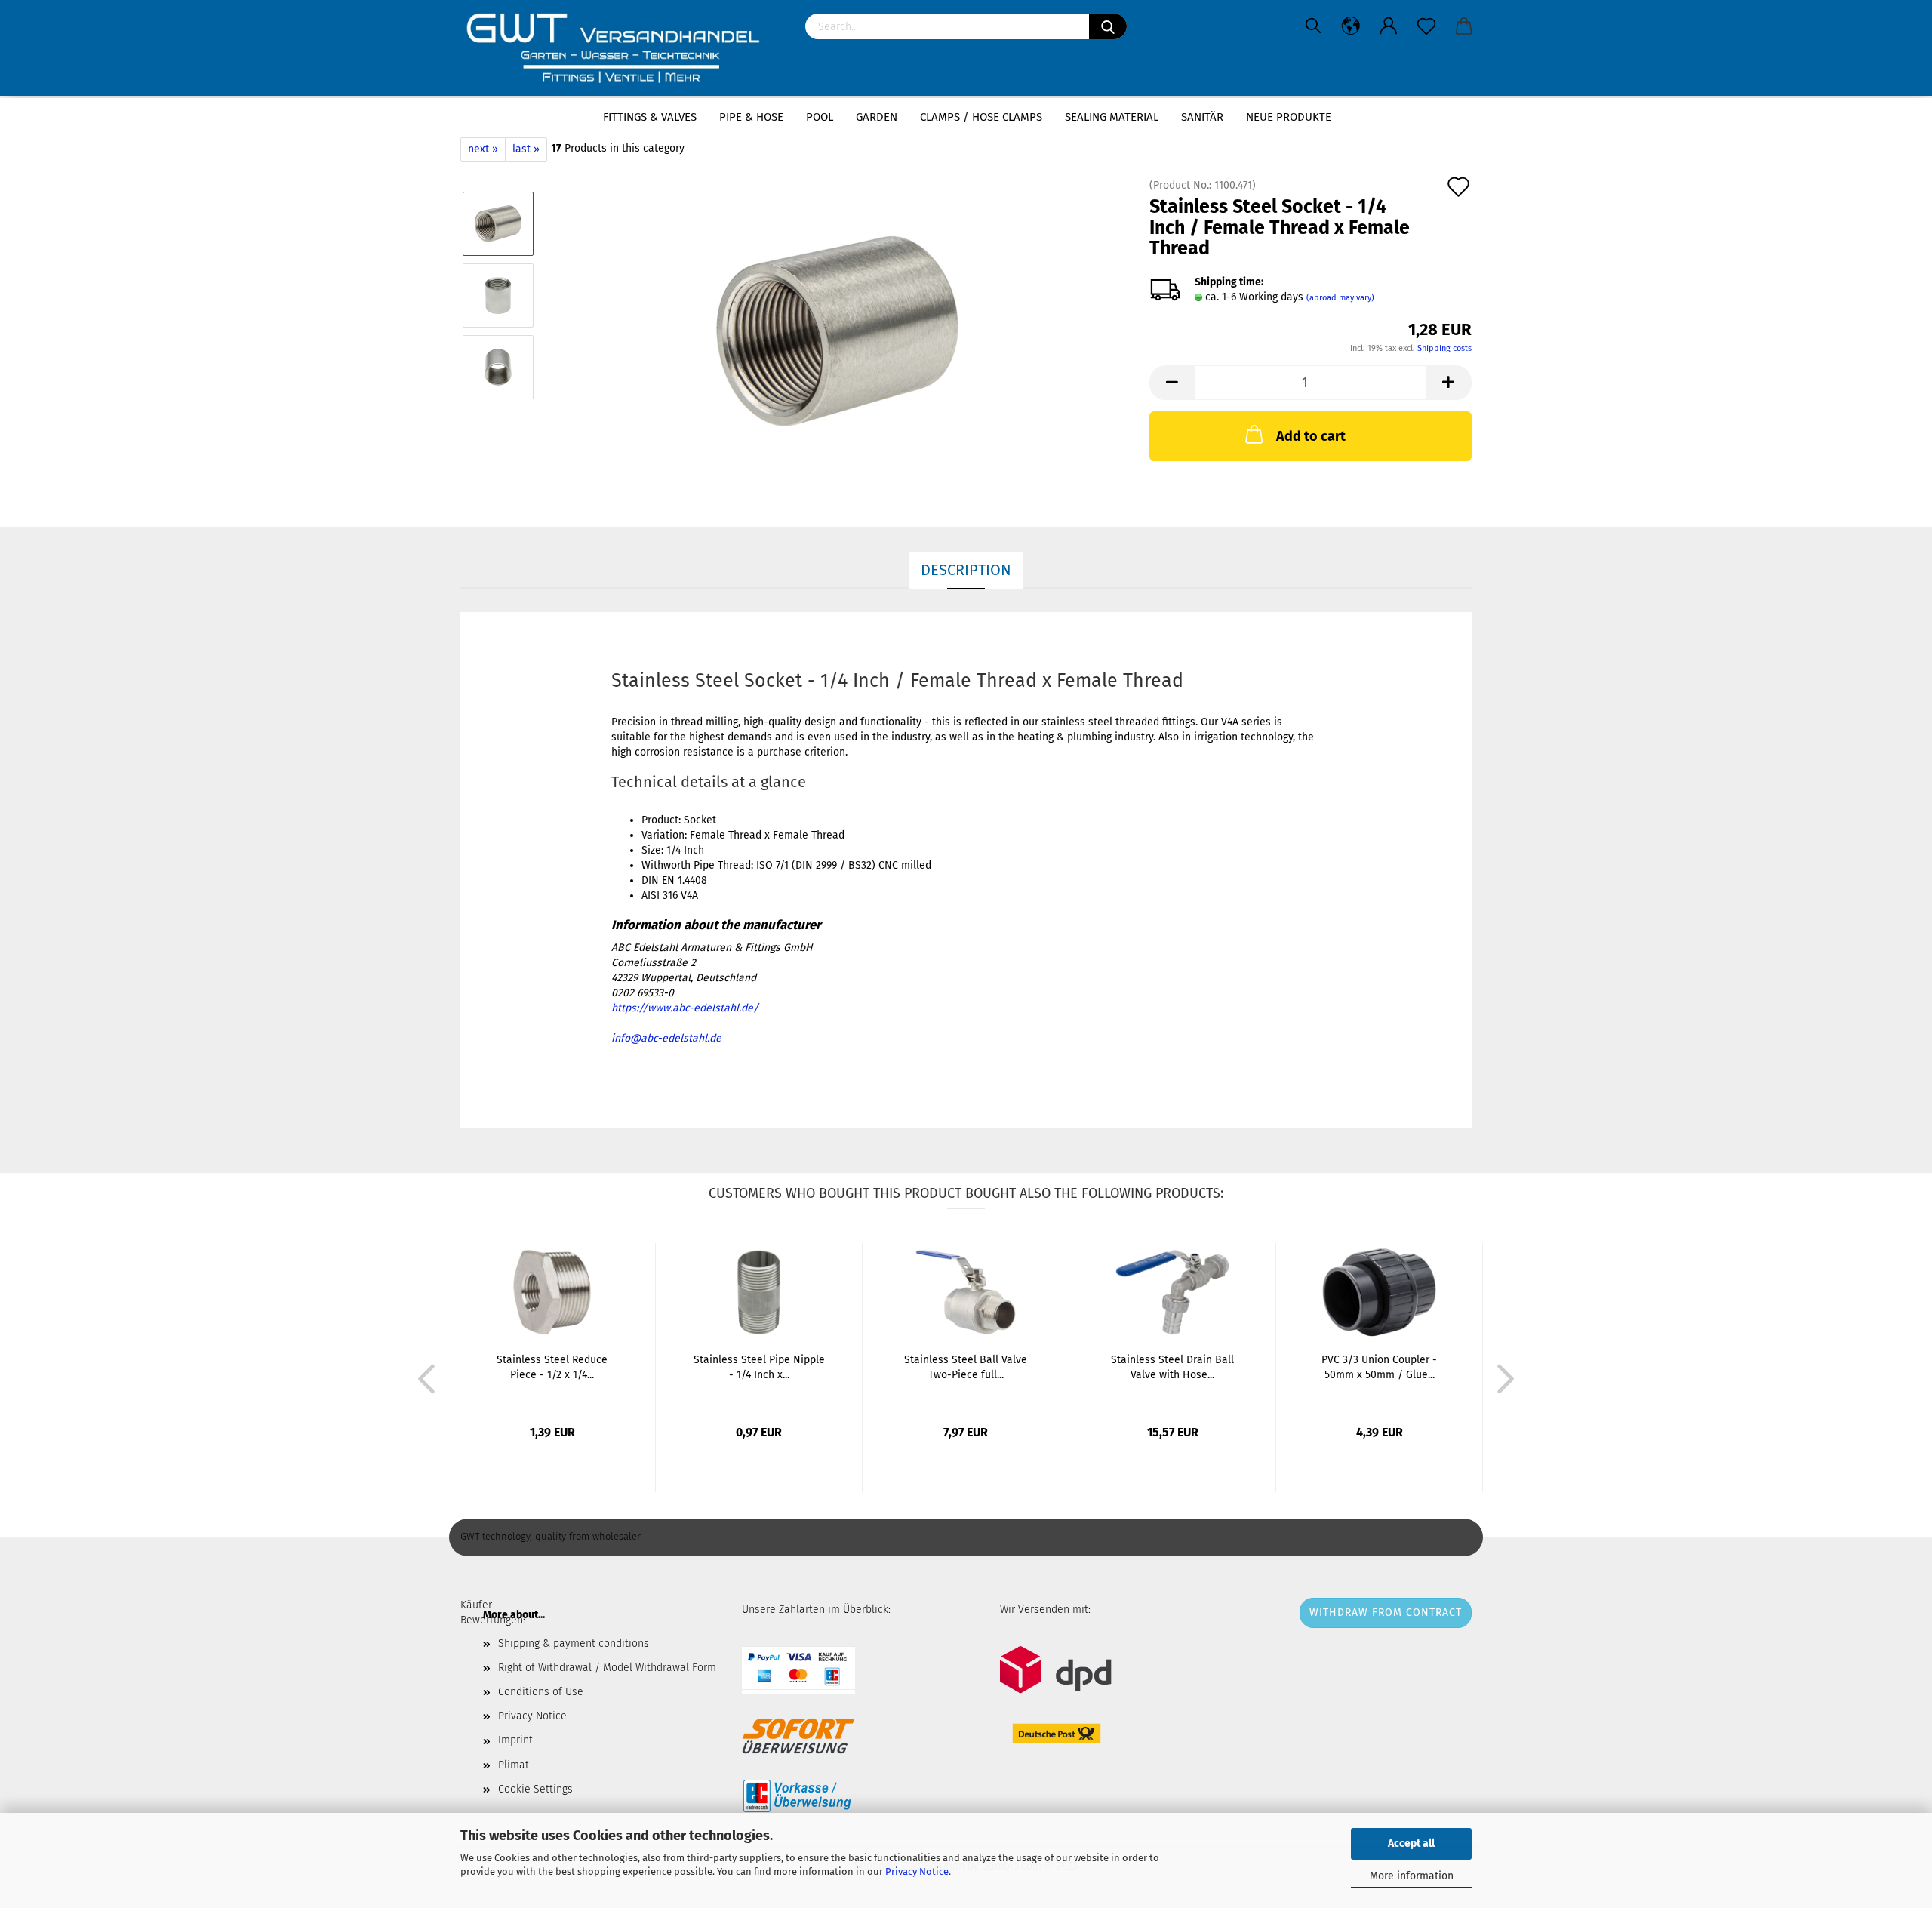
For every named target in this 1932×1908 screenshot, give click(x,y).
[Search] (1108, 26)
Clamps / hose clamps (981, 117)
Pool (820, 117)
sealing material (1112, 117)
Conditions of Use (541, 1692)
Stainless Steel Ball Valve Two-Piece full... (966, 1367)
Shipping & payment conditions (574, 1643)
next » (483, 149)
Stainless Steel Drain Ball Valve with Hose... (1172, 1367)
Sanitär (1202, 117)
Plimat (514, 1765)
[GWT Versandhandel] (621, 49)
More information (1412, 1876)
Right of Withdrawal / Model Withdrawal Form (607, 1668)
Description (966, 570)
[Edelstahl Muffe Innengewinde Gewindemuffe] (837, 331)
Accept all (1411, 1843)
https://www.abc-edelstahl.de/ (685, 1008)
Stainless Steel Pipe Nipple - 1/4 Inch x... (759, 1367)
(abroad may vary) (1340, 298)
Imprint (515, 1740)
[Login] (1389, 26)
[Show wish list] (1426, 26)
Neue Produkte (1289, 117)
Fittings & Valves (650, 117)
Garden (877, 117)
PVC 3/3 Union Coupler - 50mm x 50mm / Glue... (1379, 1367)
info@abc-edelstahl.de (666, 1038)
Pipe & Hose (751, 117)
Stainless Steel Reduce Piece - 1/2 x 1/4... (552, 1367)
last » (526, 149)
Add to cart (1311, 436)
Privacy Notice (917, 1871)
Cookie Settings (535, 1789)
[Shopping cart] (1464, 26)
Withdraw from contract (1386, 1613)
